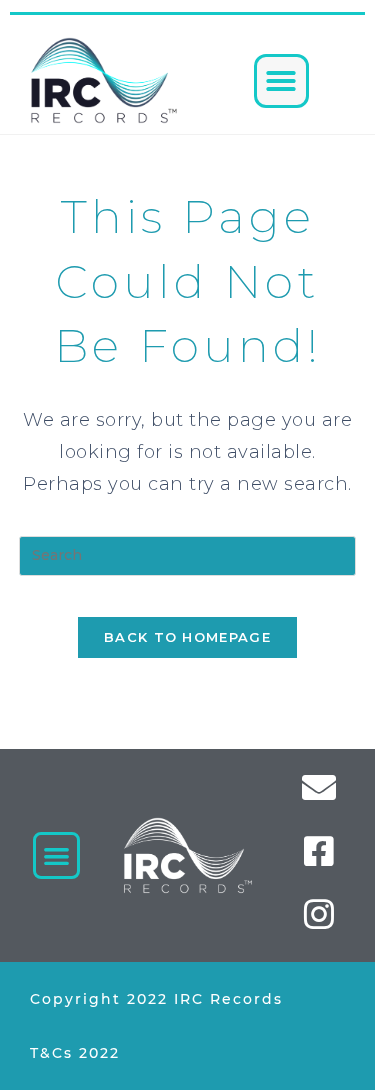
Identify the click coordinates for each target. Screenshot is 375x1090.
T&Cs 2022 (75, 1053)
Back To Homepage (187, 637)
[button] (281, 81)
